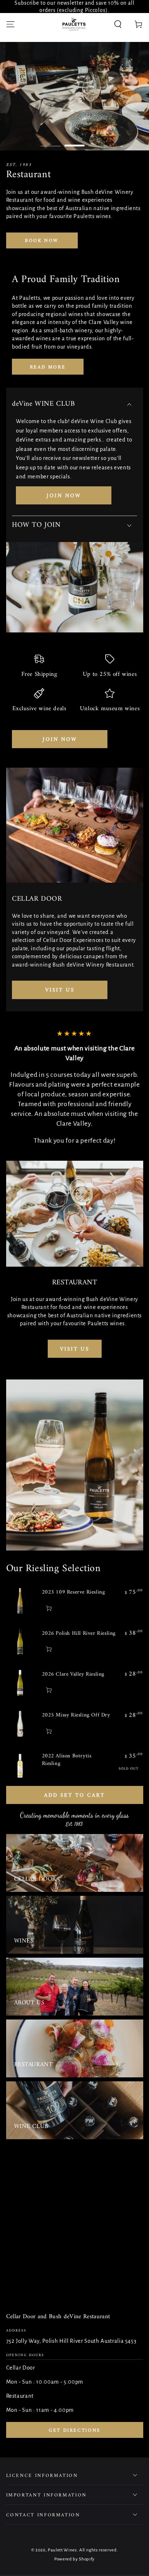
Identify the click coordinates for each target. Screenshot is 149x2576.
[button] (118, 24)
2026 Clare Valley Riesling (73, 1674)
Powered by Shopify (74, 2559)
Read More (48, 367)
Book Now (42, 241)
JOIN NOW (64, 496)
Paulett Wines (62, 2550)
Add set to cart (74, 1795)
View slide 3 (99, 142)
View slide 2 (75, 142)
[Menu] (10, 24)
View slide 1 (51, 142)
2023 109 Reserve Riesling (74, 1592)
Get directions (74, 2430)
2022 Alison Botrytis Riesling (67, 1760)
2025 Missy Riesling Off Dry (76, 1715)
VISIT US (60, 990)
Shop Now (66, 249)
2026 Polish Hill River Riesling (79, 1634)
